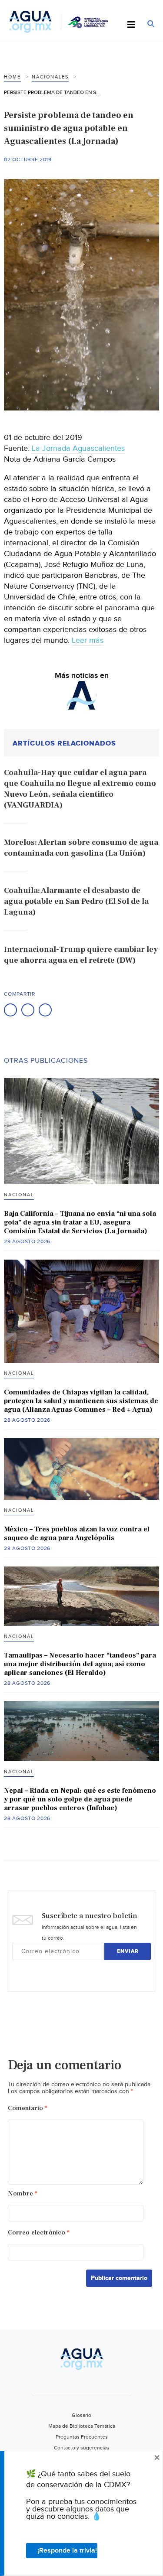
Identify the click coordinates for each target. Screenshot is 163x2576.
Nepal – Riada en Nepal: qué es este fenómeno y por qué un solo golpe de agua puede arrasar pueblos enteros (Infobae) (80, 1799)
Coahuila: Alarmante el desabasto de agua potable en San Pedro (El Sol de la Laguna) (76, 901)
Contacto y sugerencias (81, 2448)
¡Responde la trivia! (67, 2551)
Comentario (28, 2108)
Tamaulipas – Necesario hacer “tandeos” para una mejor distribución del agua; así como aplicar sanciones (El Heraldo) (80, 1664)
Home (12, 77)
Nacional (19, 1195)
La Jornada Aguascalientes (78, 448)
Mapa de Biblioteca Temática (82, 2426)
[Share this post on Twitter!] (28, 1010)
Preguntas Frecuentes (82, 2437)
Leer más (88, 640)
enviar (128, 1951)
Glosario (81, 2415)
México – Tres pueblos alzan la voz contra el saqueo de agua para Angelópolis (77, 1534)
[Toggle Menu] (131, 25)
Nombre (23, 2193)
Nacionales (50, 77)
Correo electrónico (39, 2232)
